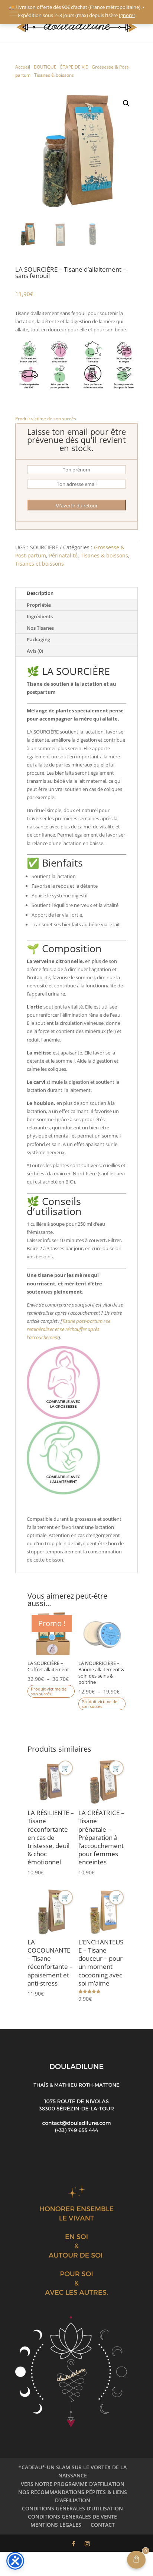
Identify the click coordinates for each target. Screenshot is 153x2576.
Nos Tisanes (40, 628)
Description (40, 593)
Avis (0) (35, 651)
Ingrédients (40, 616)
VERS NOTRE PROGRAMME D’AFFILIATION (73, 2484)
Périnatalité (63, 555)
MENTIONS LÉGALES (56, 2525)
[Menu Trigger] (14, 12)
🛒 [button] (65, 1768)
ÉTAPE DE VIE (74, 67)
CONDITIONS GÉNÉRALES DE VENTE (72, 2517)
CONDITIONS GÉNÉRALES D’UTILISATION (72, 2508)
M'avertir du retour (76, 506)
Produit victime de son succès (49, 1691)
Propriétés (39, 605)
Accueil (23, 67)
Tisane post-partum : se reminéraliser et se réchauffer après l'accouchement (69, 1329)
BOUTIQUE (45, 67)
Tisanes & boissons (54, 75)
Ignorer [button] (127, 15)
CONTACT (103, 2525)
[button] (126, 103)
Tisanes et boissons (40, 564)
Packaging (38, 639)
